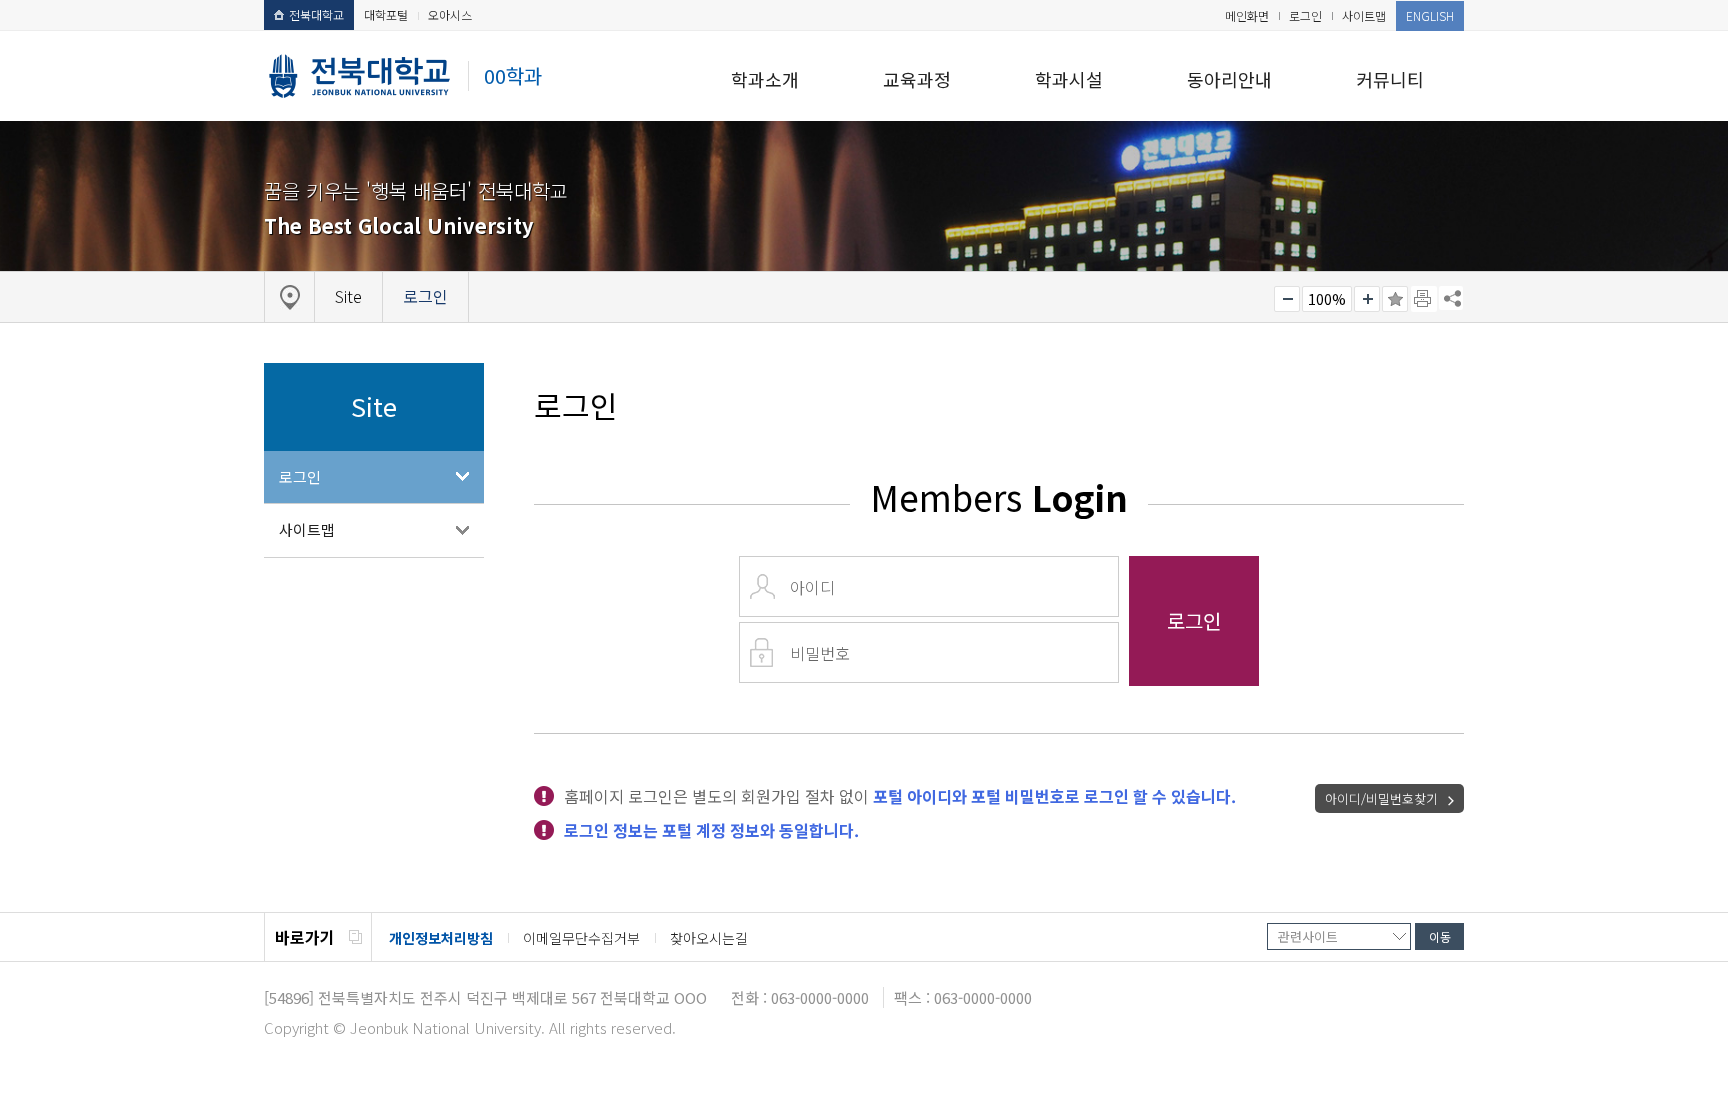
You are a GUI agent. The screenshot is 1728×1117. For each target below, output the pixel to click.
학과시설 (1069, 79)
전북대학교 (316, 14)
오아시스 (450, 14)
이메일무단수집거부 (581, 938)
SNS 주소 (1451, 298)
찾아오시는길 (709, 938)
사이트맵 (1364, 15)
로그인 (1305, 15)
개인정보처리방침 (441, 938)
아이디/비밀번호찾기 (1381, 798)
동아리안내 (1229, 79)
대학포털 (386, 14)
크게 (1367, 299)
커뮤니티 (1390, 79)
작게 (1287, 299)
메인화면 (1247, 15)
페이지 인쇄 (1424, 299)
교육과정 (917, 79)
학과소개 (765, 79)
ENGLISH (1430, 15)
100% (1327, 299)
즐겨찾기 (1395, 299)
